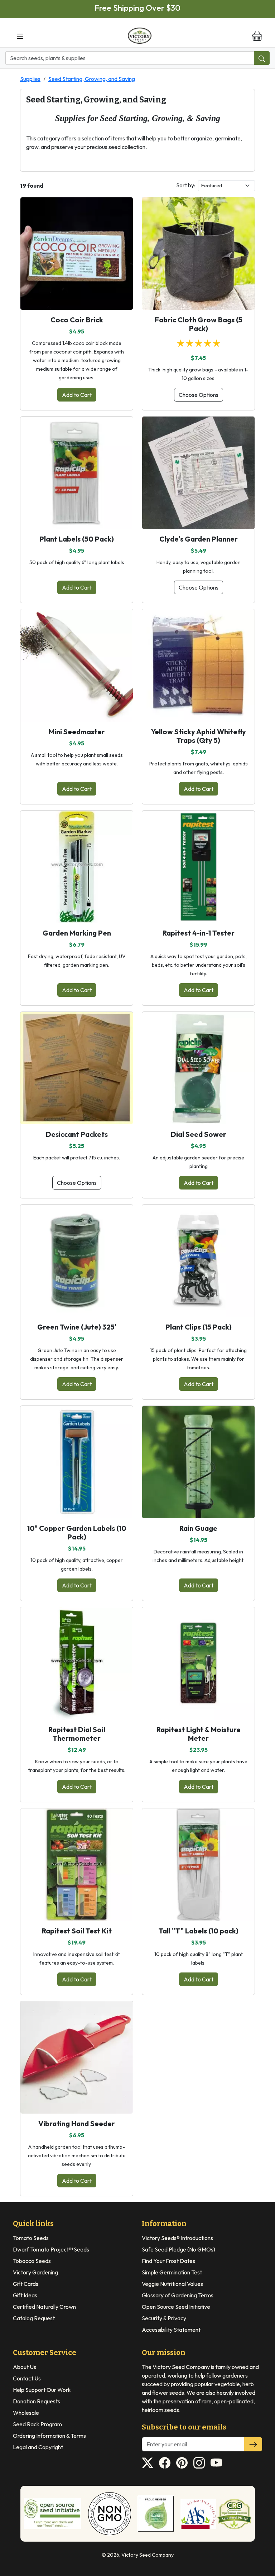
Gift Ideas (25, 2295)
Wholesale (26, 2413)
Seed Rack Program (37, 2424)
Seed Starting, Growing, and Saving (92, 79)
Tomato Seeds (31, 2238)
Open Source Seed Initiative (176, 2307)
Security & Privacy (164, 2318)
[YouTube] (216, 2463)
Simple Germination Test (172, 2272)
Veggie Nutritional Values (172, 2284)
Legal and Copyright (38, 2447)
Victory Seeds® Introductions (177, 2238)
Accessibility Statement (171, 2330)
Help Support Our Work (42, 2390)
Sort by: (186, 185)
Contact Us (27, 2378)
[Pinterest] (182, 2463)
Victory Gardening (35, 2272)
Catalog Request (34, 2318)
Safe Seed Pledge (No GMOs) (178, 2249)
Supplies (30, 79)
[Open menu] (20, 36)
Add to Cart (77, 395)
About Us (25, 2367)
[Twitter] (148, 2463)
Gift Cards (26, 2284)
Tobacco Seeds (32, 2261)
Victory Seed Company (148, 2555)
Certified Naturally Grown (44, 2307)
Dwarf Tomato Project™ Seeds (51, 2249)
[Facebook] (165, 2463)
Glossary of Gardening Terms (178, 2295)
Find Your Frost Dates (168, 2261)
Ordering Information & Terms (49, 2436)
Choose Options (199, 395)
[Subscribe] (253, 2444)
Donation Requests (37, 2401)
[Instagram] (199, 2463)
